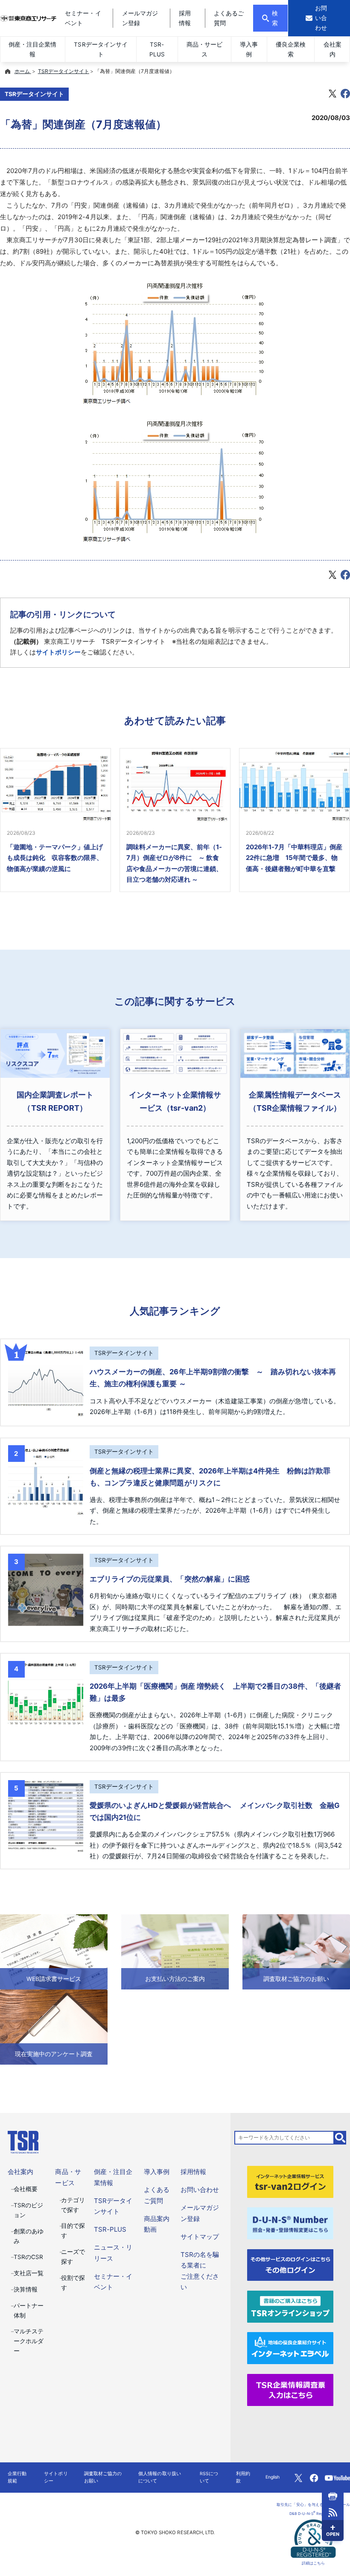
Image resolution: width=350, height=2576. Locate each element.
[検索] (340, 2138)
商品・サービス (204, 49)
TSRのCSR (28, 2257)
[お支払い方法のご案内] (175, 1952)
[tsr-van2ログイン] (290, 2181)
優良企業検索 (291, 49)
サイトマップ (200, 2237)
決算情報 (26, 2289)
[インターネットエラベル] (290, 2348)
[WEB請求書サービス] (54, 1952)
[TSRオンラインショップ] (290, 2306)
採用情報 (193, 2172)
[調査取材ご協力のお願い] (296, 1952)
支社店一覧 (29, 2273)
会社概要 (26, 2189)
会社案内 (332, 49)
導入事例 (249, 49)
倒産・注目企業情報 (32, 49)
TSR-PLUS (157, 49)
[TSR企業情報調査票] (290, 2389)
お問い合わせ (200, 2190)
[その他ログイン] (290, 2264)
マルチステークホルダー (29, 2341)
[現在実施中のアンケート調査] (54, 2027)
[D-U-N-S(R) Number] (290, 2223)
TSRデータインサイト (101, 49)
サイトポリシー (58, 652)
